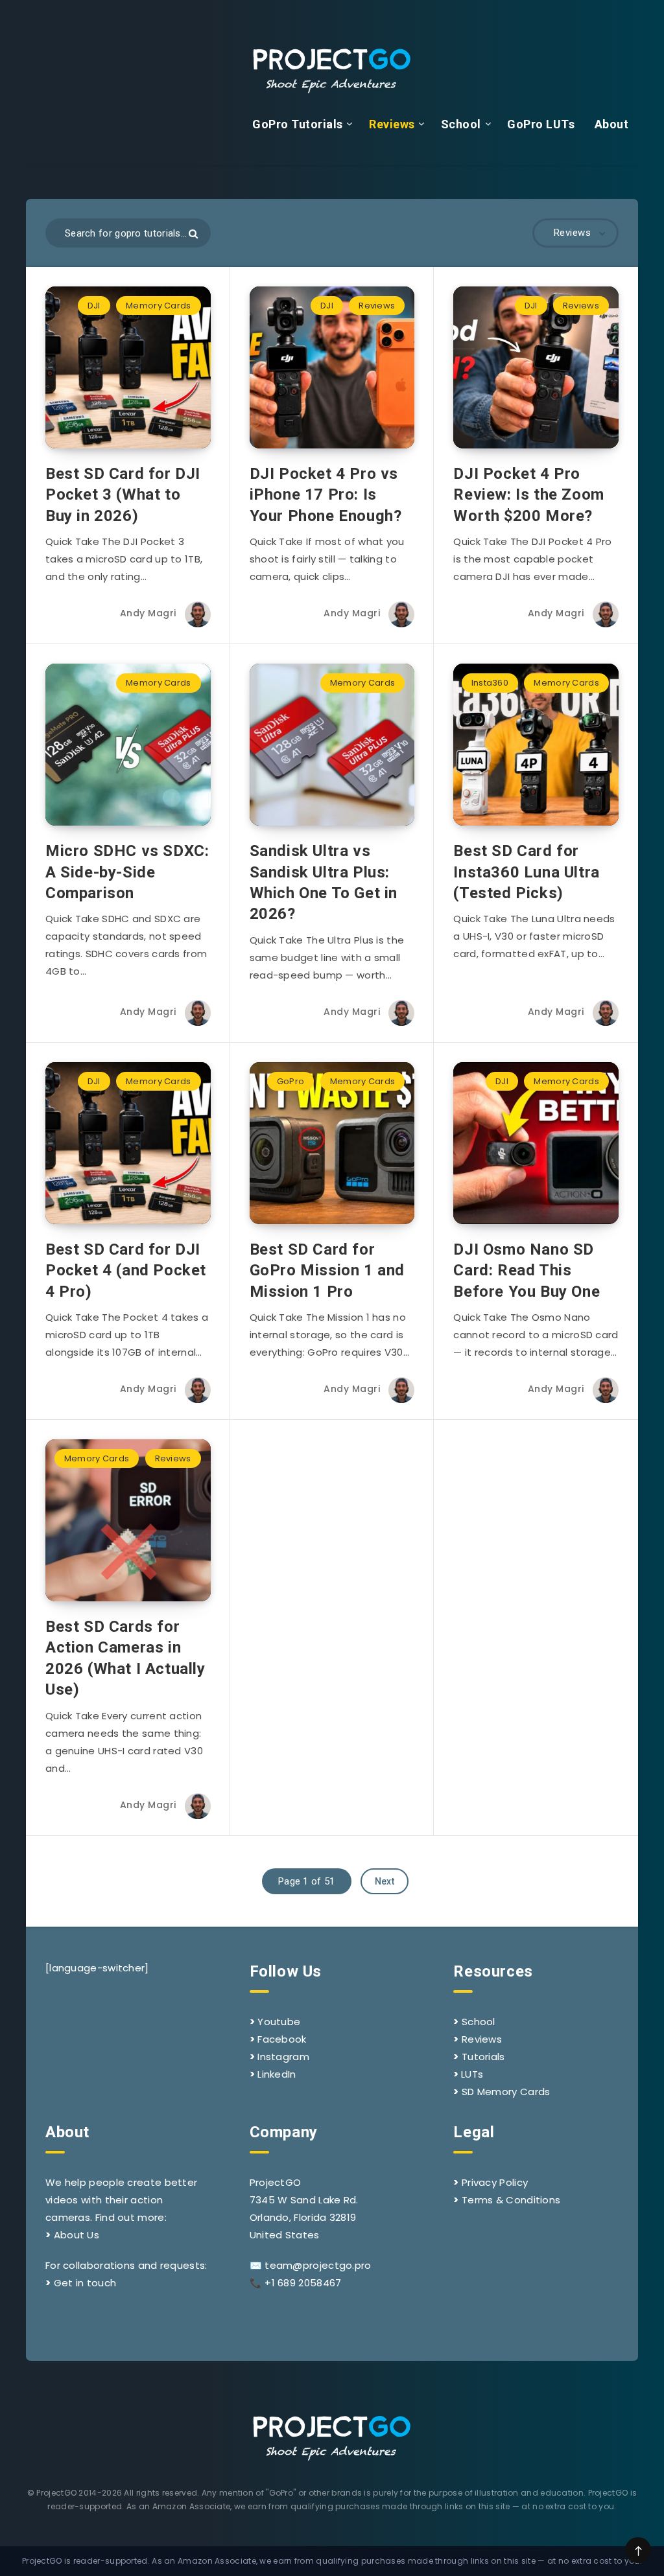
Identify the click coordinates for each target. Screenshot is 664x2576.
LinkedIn (277, 2074)
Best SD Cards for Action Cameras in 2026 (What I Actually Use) (125, 1658)
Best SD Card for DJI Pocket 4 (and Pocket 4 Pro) (126, 1271)
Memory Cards (159, 306)
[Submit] (193, 234)
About (612, 124)
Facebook (282, 2039)
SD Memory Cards (506, 2092)
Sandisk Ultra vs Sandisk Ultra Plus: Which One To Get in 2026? (324, 882)
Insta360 (490, 683)
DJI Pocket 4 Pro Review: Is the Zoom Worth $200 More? (528, 495)
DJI (94, 306)
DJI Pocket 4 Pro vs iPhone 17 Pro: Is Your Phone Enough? (326, 495)
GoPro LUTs (541, 124)
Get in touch (85, 2283)
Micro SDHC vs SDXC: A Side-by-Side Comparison (127, 872)
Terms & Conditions (511, 2200)
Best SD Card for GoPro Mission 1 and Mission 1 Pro (327, 1271)
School (461, 124)
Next (385, 1881)
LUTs (472, 2074)
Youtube (279, 2022)
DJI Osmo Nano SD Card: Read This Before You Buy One (527, 1271)
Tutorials (483, 2057)
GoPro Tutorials (298, 124)
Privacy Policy (495, 2182)
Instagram (283, 2057)
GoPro (291, 1081)
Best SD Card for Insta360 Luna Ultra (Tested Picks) (526, 872)
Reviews (392, 124)
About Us (77, 2235)
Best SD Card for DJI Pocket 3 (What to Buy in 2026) (123, 495)
